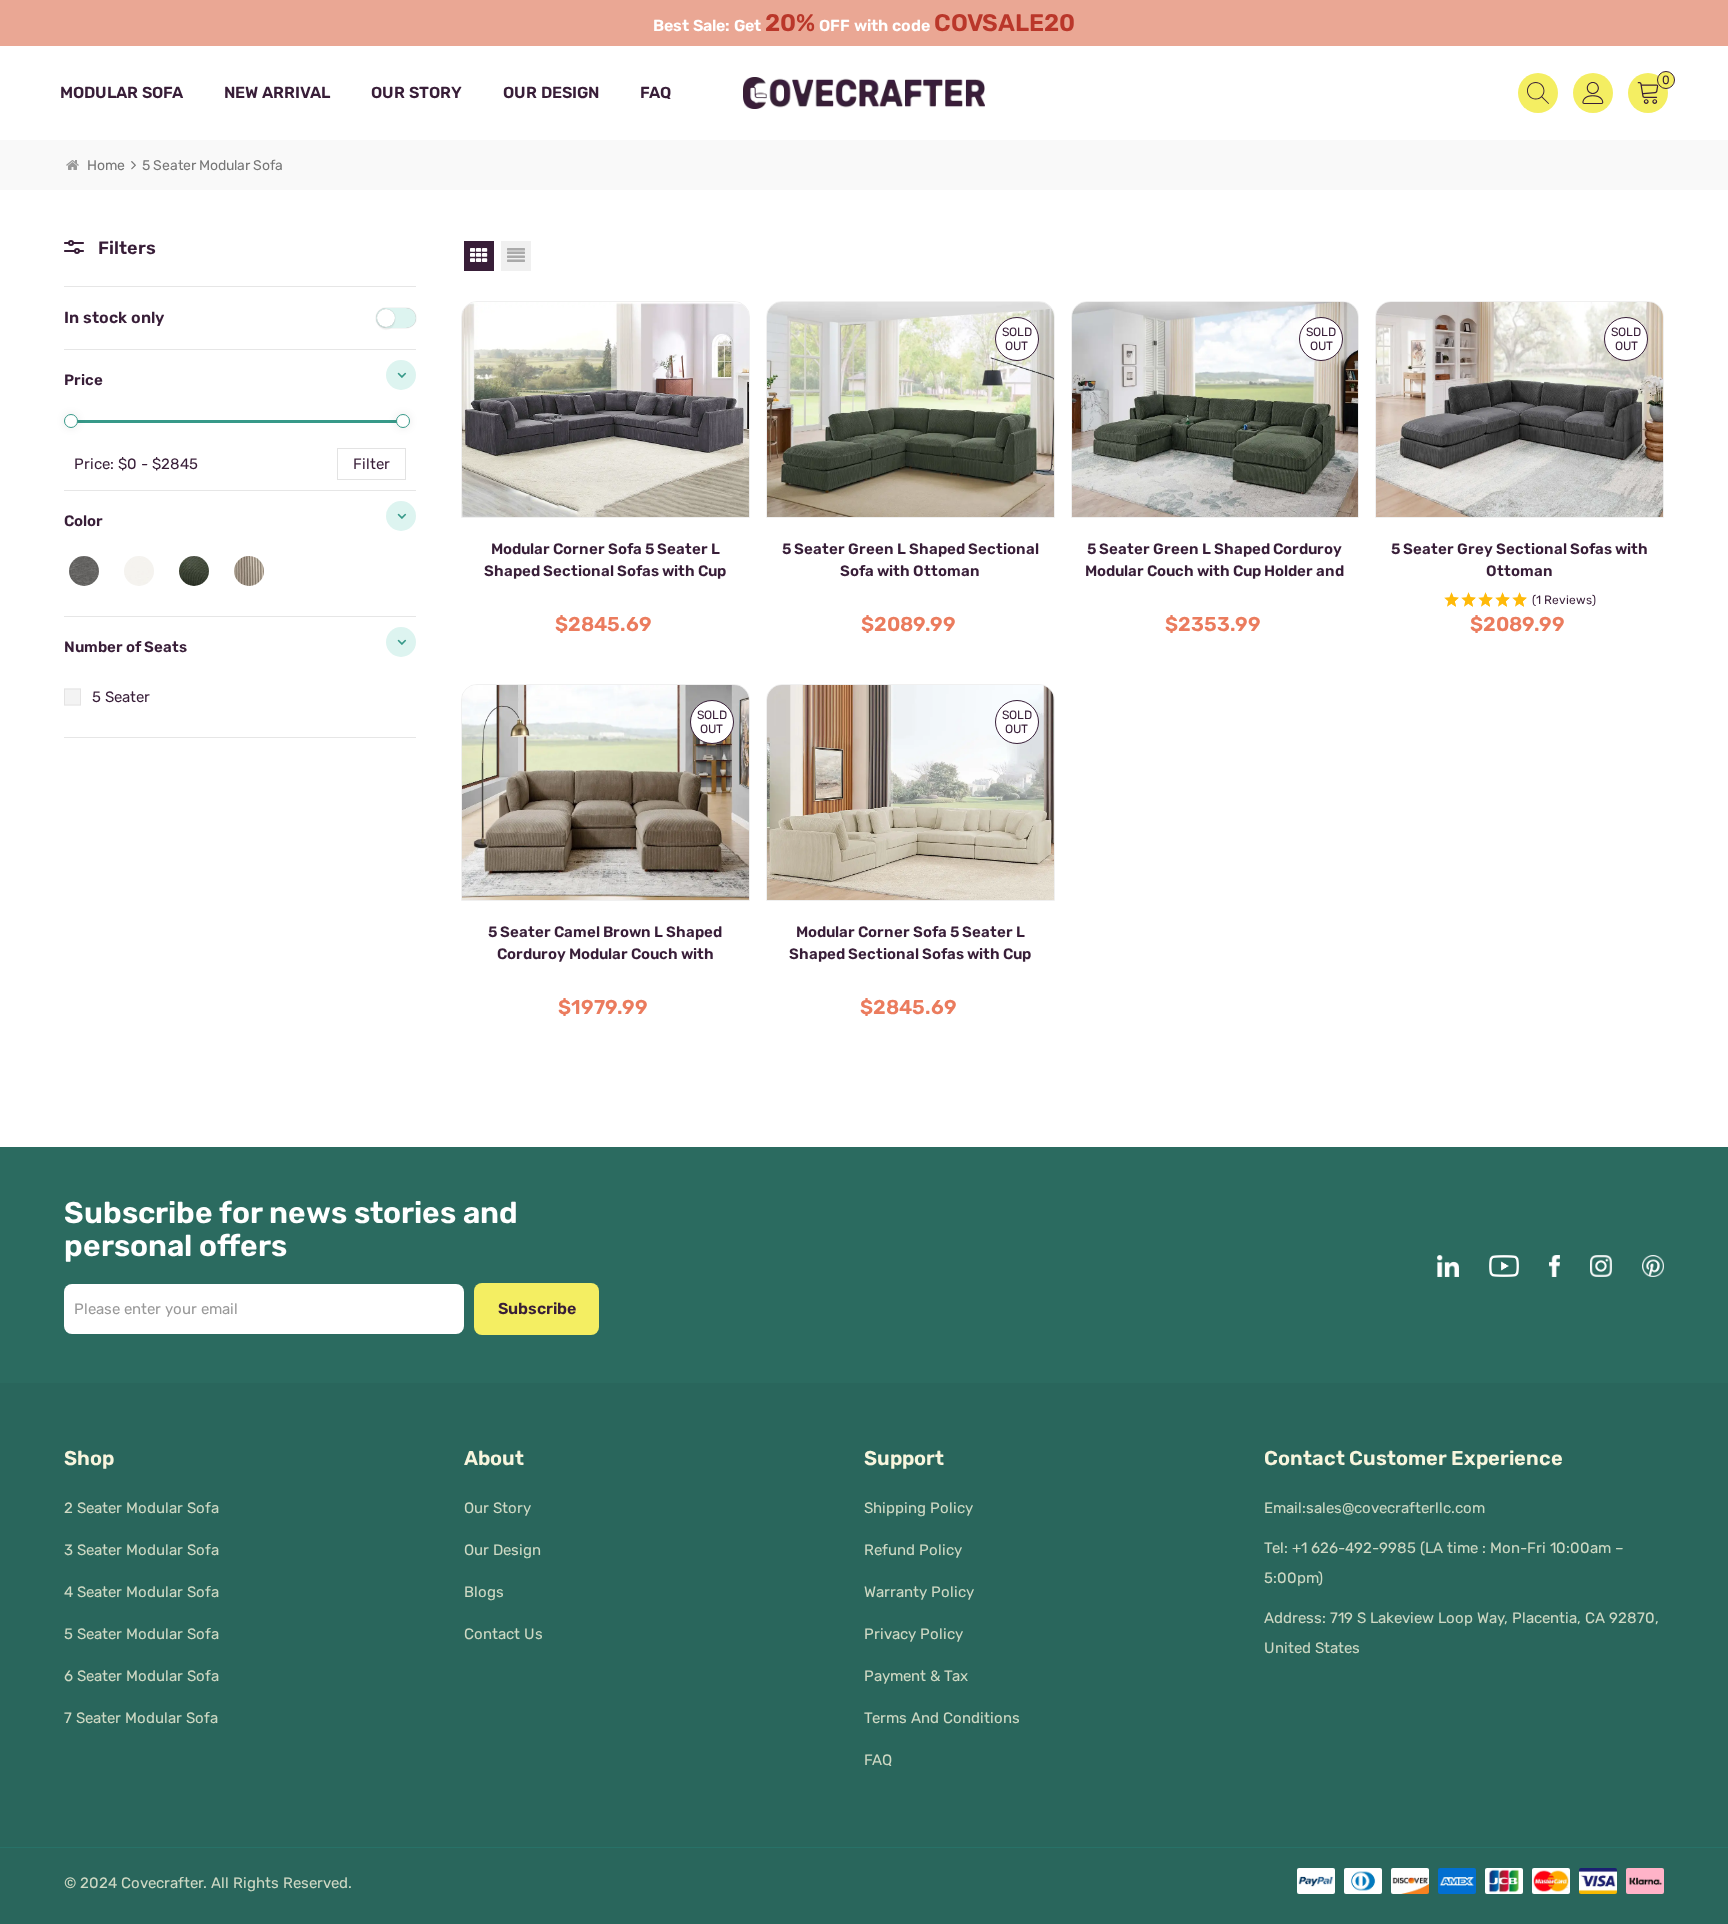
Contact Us (503, 1634)
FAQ (655, 92)
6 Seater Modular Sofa (141, 1676)
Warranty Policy (919, 1592)
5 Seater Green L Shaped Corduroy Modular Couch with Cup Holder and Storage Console (1214, 561)
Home (106, 165)
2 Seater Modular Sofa (141, 1508)
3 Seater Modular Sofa (141, 1550)
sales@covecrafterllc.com (1395, 1508)
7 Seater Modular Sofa (141, 1718)
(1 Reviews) (1564, 600)
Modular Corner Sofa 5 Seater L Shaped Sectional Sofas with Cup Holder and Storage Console (605, 561)
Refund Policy (913, 1550)
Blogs (484, 1592)
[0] (71, 421)
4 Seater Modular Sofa (141, 1592)
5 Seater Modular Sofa (141, 1634)
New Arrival (277, 92)
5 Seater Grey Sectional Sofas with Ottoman (1519, 560)
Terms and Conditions (942, 1718)
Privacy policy (913, 1634)
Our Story (416, 92)
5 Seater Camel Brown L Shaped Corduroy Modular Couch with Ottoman (605, 944)
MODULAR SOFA (121, 92)
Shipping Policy (918, 1508)
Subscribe (537, 1308)
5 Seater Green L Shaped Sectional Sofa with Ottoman (910, 560)
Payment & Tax (916, 1676)
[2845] (403, 421)
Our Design (551, 92)
